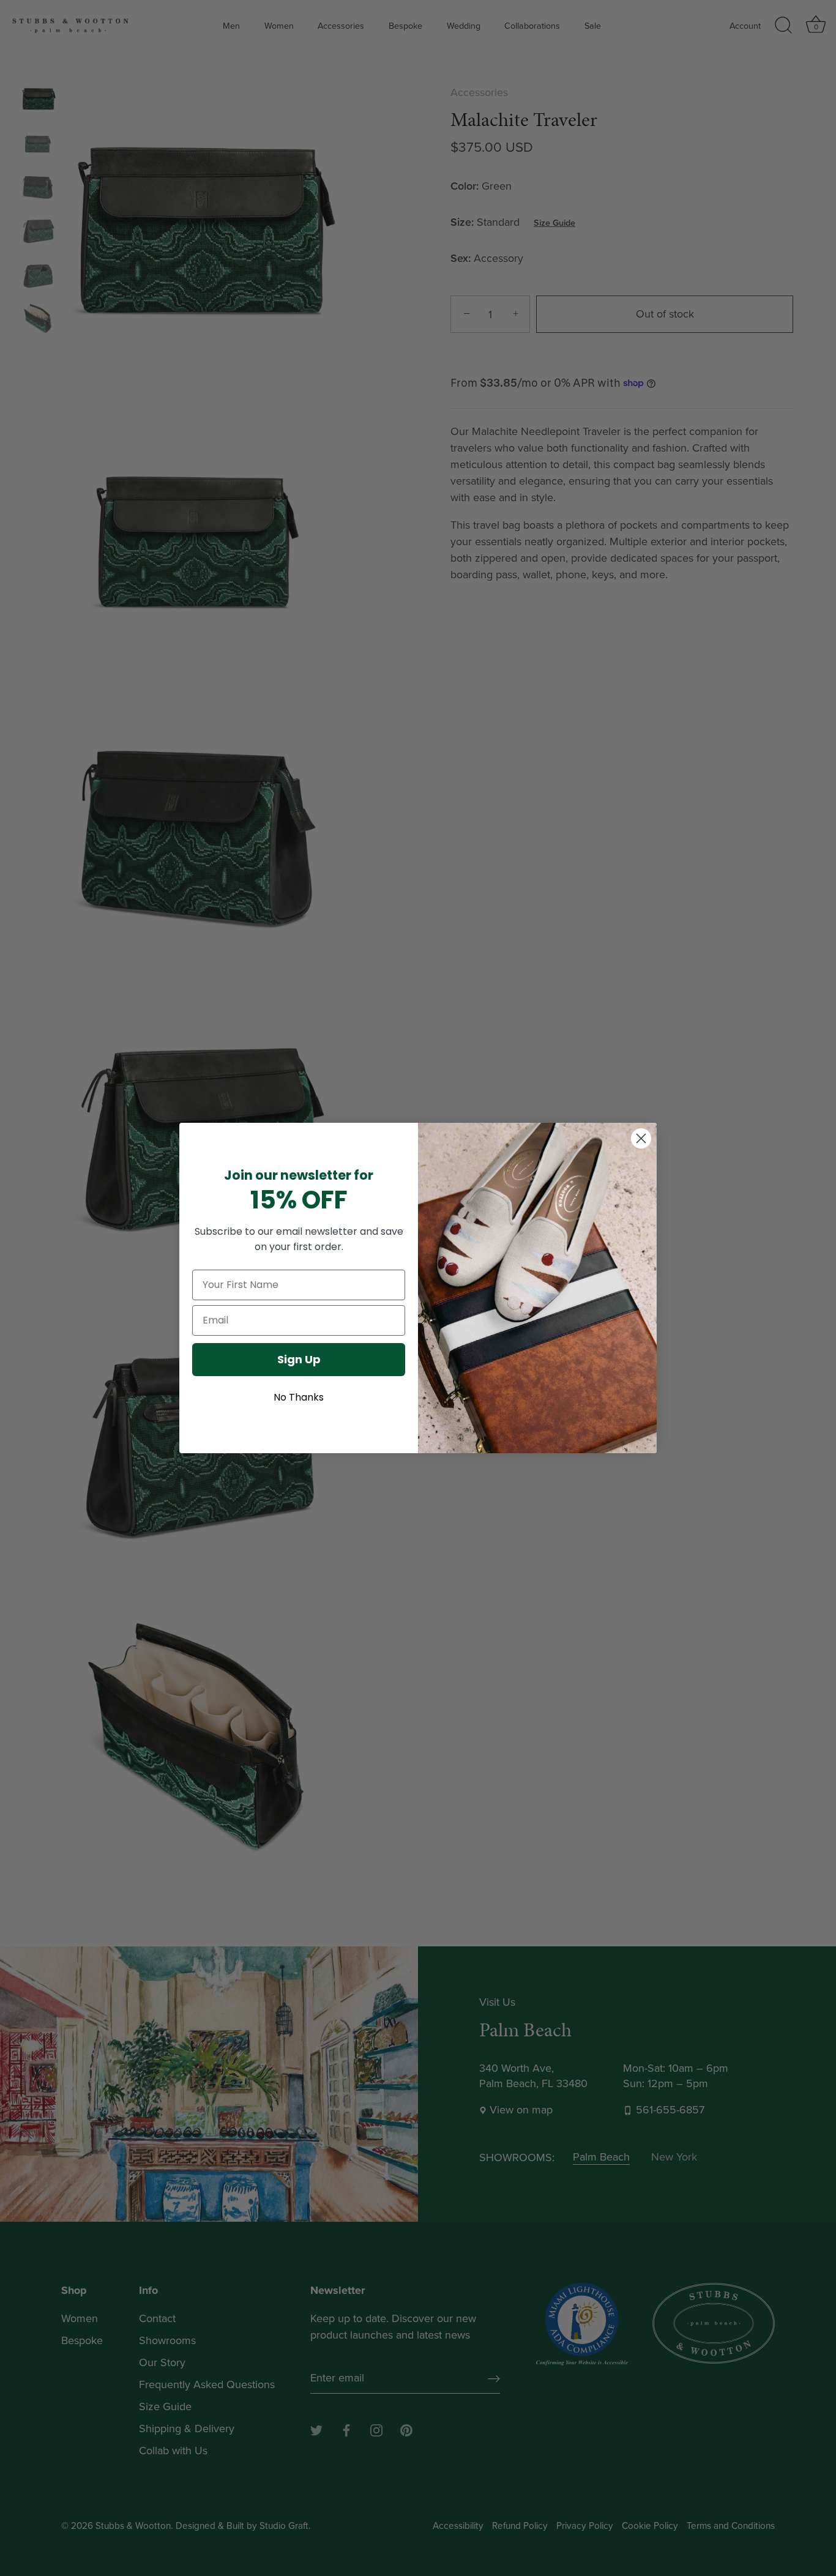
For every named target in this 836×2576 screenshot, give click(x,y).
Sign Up (299, 1359)
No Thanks (299, 1397)
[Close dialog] (641, 1138)
